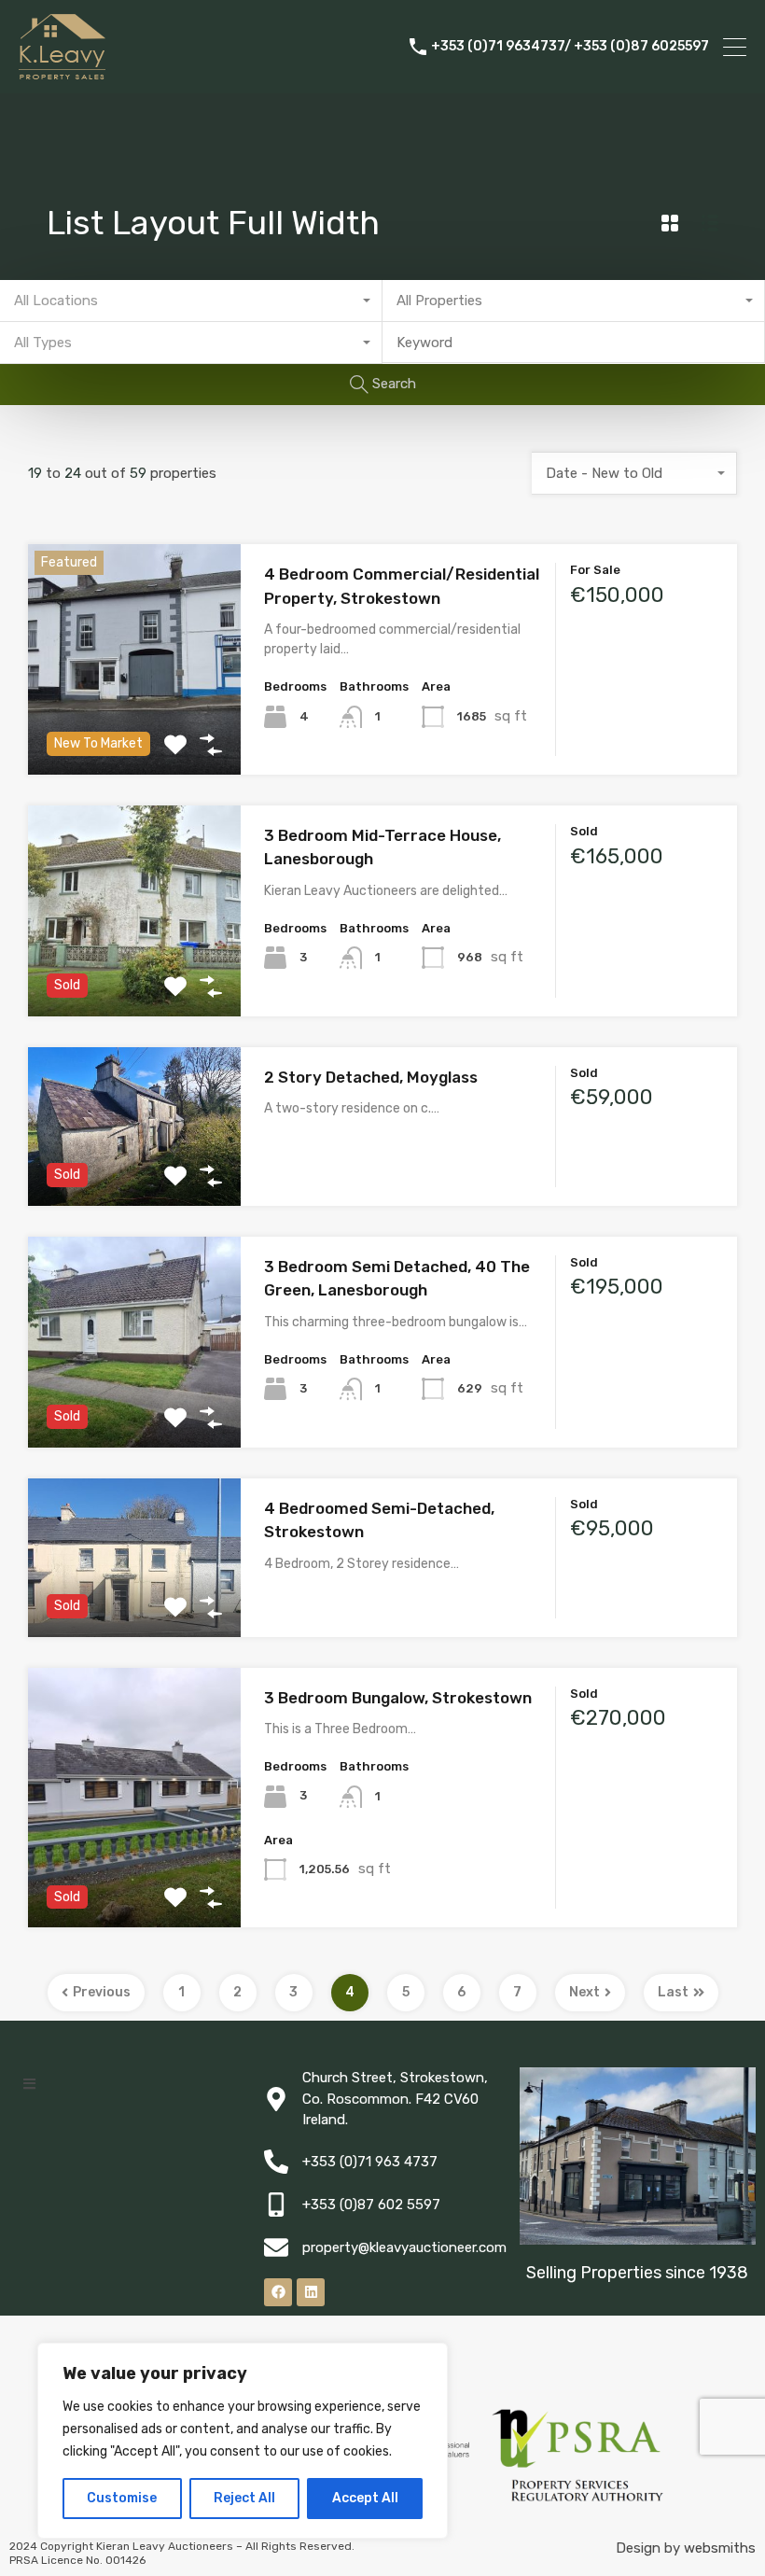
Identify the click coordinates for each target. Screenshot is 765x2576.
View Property (135, 728)
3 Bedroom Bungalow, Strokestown (398, 1698)
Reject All (244, 2498)
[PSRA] (578, 2494)
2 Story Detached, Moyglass (371, 1077)
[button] (29, 2084)
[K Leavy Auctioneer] (62, 71)
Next (584, 1992)
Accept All (365, 2498)
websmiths (720, 2548)
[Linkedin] (311, 2292)
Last (673, 1992)
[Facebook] (278, 2292)
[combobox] (191, 301)
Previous (102, 1992)
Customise (122, 2498)
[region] (243, 2441)
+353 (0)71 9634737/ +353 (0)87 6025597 (570, 47)
